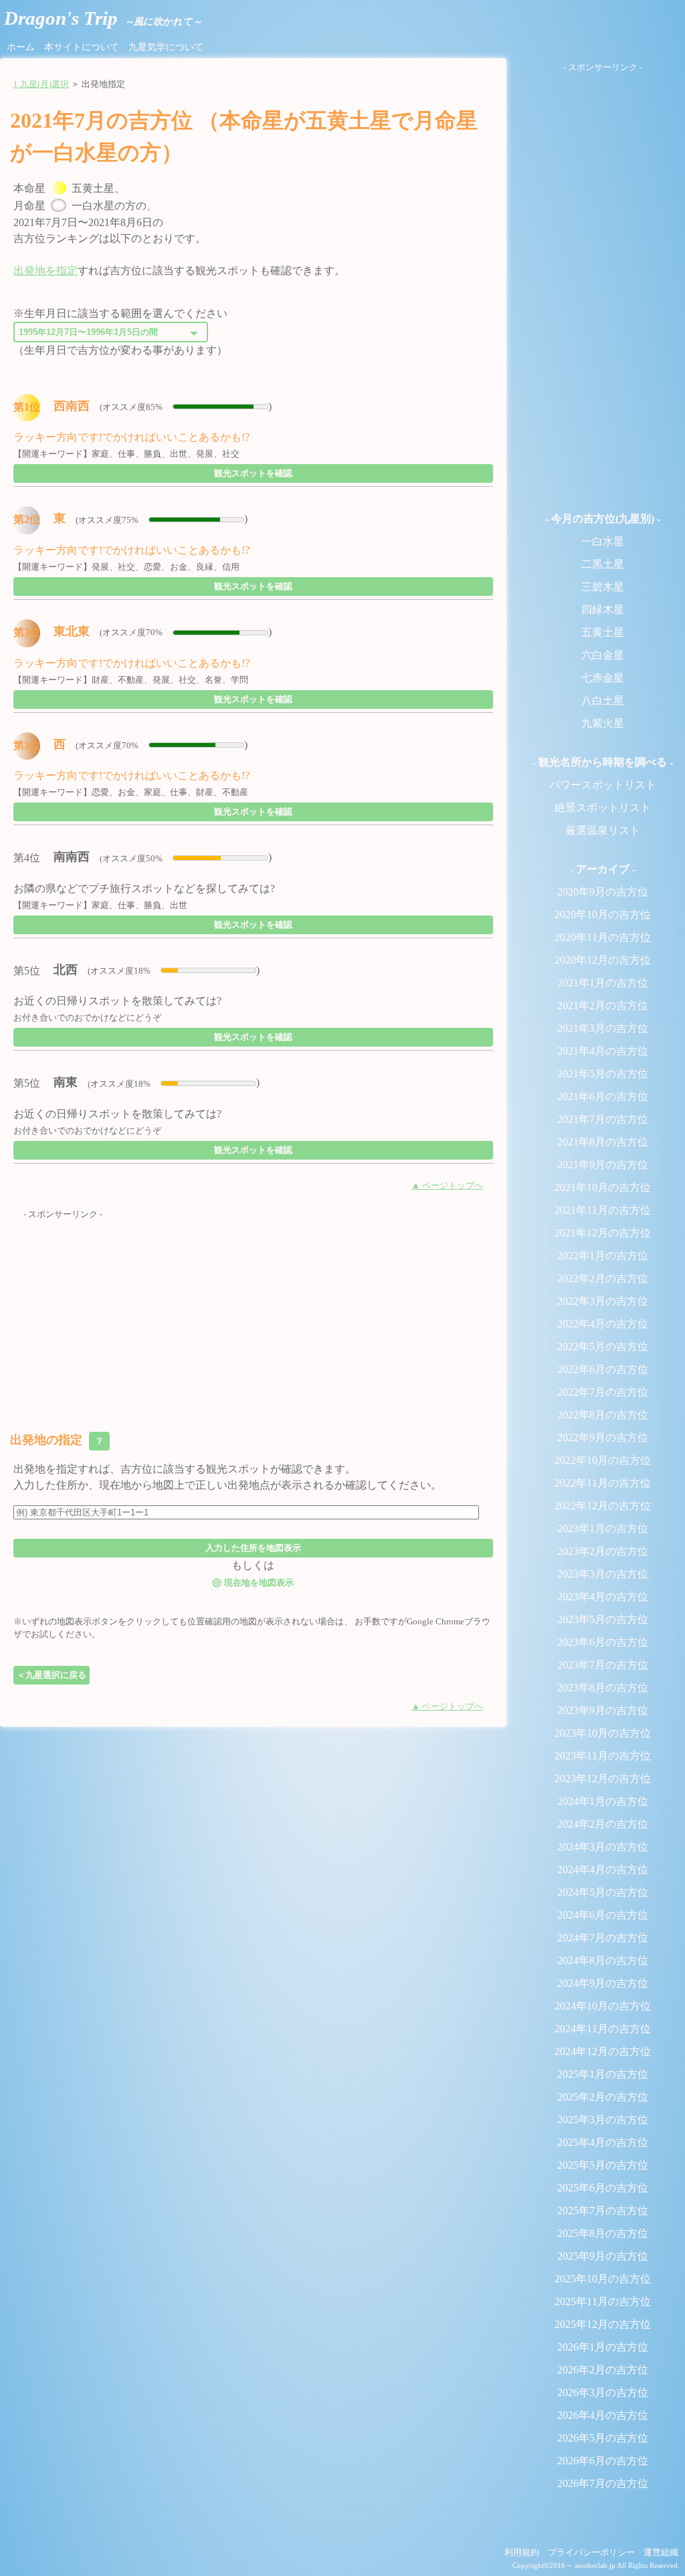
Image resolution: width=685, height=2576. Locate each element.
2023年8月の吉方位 (603, 1688)
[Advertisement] (253, 1315)
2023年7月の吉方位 (603, 1665)
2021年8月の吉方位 (603, 1142)
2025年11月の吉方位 (603, 2301)
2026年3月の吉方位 (603, 2392)
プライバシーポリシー (591, 2553)
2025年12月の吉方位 (603, 2324)
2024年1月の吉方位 (603, 1801)
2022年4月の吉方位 (603, 1324)
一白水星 (603, 541)
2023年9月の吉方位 (603, 1710)
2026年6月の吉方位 (603, 2461)
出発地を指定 (45, 271)
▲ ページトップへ (447, 1186)
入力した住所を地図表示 (253, 1548)
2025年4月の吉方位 (603, 2142)
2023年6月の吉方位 (603, 1642)
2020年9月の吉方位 (603, 892)
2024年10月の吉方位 (603, 2006)
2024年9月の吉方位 (603, 1983)
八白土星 (603, 701)
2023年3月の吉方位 (603, 1574)
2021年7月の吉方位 (603, 1119)
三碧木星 (603, 587)
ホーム (21, 47)
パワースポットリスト (603, 785)
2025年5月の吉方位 (603, 2165)
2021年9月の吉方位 (603, 1165)
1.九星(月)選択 (41, 84)
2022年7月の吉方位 (603, 1392)
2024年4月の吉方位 (603, 1869)
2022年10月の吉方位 (603, 1460)
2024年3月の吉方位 (603, 1847)
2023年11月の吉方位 (603, 1756)
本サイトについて (82, 47)
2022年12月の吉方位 (603, 1506)
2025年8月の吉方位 (603, 2233)
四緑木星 (603, 610)
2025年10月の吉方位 (603, 2279)
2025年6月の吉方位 (603, 2188)
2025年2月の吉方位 (603, 2097)
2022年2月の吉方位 (603, 1278)
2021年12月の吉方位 (603, 1233)
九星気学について (166, 47)
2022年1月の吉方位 (603, 1256)
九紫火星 (603, 723)
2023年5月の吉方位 (603, 1619)
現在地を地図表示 (253, 1582)
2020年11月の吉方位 (603, 937)
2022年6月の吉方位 (603, 1369)
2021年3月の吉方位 (603, 1028)
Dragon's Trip (103, 18)
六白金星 (603, 655)
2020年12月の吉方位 (603, 960)
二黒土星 (603, 564)
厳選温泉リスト (603, 830)
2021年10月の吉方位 (603, 1187)
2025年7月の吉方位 (603, 2211)
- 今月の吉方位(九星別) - (603, 519)
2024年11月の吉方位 (603, 2029)
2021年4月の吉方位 (603, 1051)
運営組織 (661, 2553)
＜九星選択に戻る (52, 1675)
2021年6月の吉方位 (603, 1096)
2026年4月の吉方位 (603, 2415)
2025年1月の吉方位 (603, 2074)
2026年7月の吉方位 (603, 2483)
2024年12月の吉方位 (603, 2051)
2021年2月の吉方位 (603, 1005)
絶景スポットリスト (603, 808)
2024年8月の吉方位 (603, 1960)
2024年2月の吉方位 (603, 1824)
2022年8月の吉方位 (603, 1415)
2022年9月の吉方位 (603, 1437)
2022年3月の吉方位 (603, 1301)
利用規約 (522, 2553)
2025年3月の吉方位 (603, 2120)
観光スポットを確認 (253, 473)
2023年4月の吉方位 (603, 1597)
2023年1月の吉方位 (603, 1528)
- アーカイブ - (603, 869)
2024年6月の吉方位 (603, 1915)
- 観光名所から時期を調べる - (603, 762)
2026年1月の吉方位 (603, 2347)
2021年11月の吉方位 (603, 1210)
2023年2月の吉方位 (603, 1551)
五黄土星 (603, 632)
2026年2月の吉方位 (603, 2370)
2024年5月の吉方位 (603, 1892)
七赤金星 (603, 678)
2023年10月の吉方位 (603, 1733)
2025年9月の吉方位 (603, 2256)
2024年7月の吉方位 (603, 1938)
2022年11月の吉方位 (603, 1483)
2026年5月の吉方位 (603, 2438)
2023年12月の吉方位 (603, 1779)
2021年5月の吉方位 (603, 1074)
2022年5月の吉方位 (603, 1347)
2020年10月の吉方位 (603, 915)
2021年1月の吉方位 (603, 983)
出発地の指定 (58, 1440)
